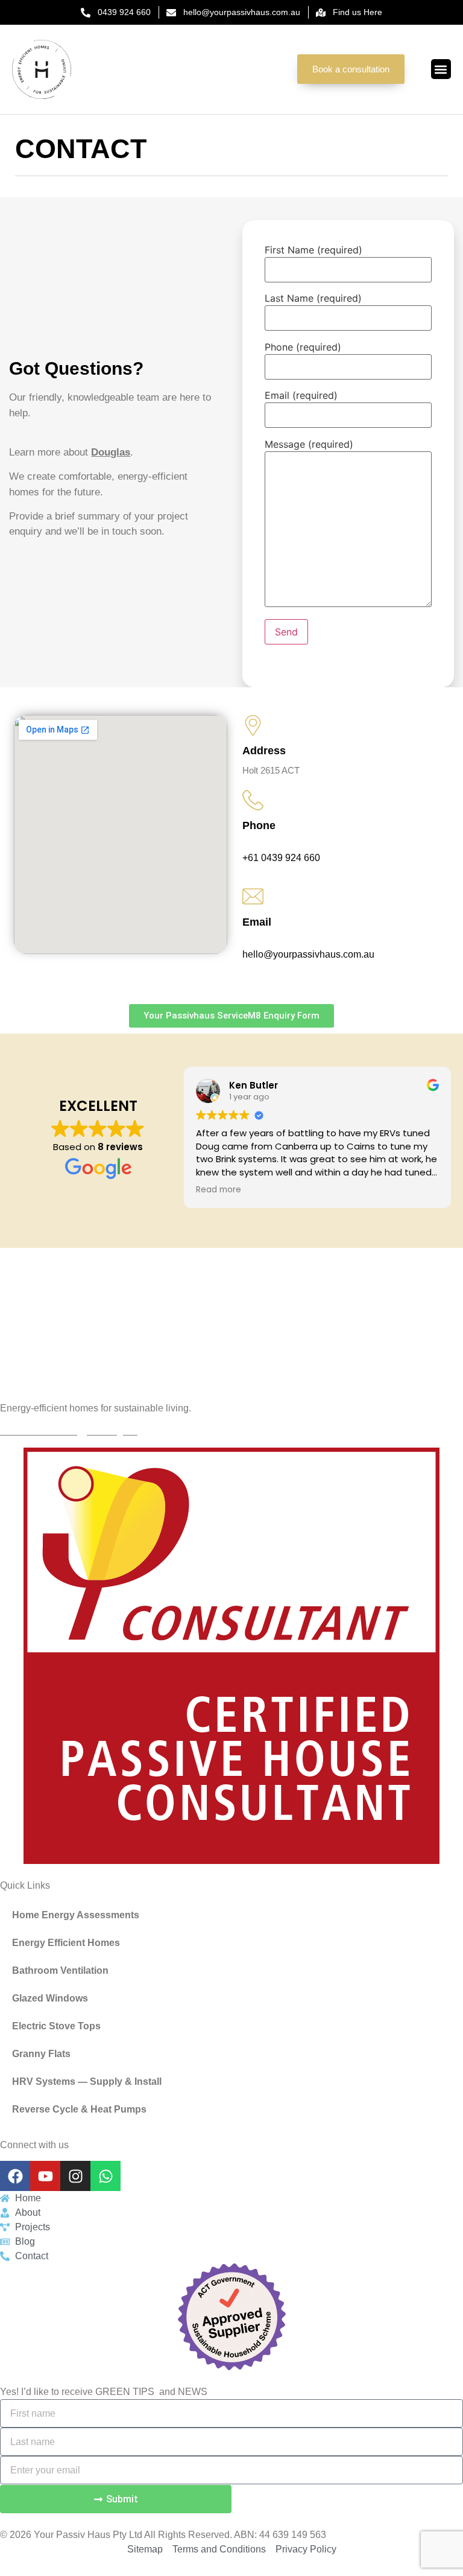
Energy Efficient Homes (66, 1943)
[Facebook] (15, 2176)
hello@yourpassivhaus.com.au (308, 954)
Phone (259, 825)
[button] (441, 69)
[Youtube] (45, 2176)
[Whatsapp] (106, 2176)
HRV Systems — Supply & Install (87, 2081)
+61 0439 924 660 (281, 858)
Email (257, 922)
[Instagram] (75, 2176)
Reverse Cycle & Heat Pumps (79, 2109)
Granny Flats (41, 2054)
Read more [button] (219, 1190)
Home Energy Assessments (76, 1915)
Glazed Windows (50, 1998)
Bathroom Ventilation (60, 1970)
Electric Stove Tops (56, 2026)
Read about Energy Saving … (69, 1431)
